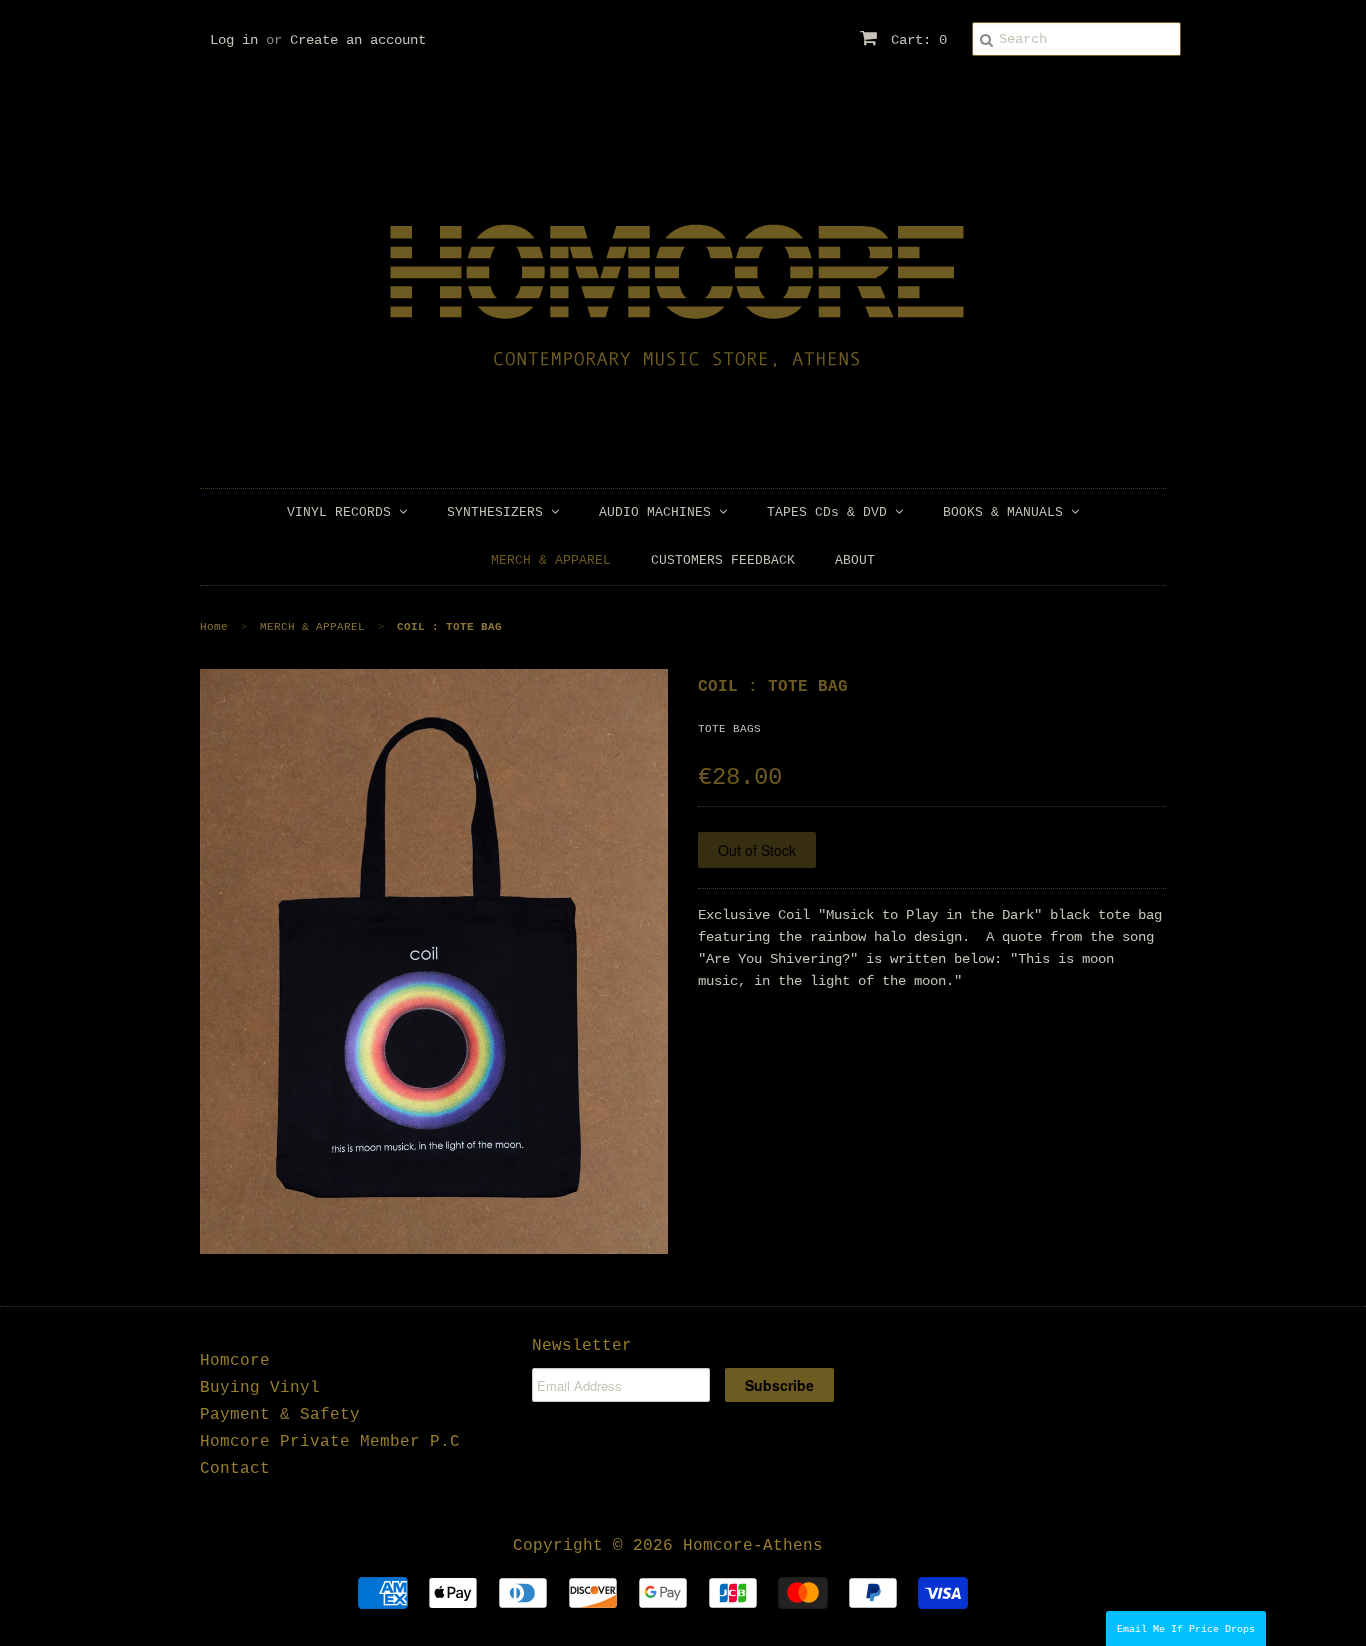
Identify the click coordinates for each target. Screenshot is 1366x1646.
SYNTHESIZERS (499, 512)
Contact (235, 1469)
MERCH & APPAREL (551, 560)
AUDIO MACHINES (659, 512)
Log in (234, 40)
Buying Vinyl (260, 1388)
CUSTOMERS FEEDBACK (723, 560)
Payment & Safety (280, 1415)
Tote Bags (729, 729)
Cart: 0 (915, 40)
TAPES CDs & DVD (831, 512)
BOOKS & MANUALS (1007, 512)
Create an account (358, 40)
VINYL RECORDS (343, 512)
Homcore (235, 1361)
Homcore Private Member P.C (330, 1442)
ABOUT (855, 560)
